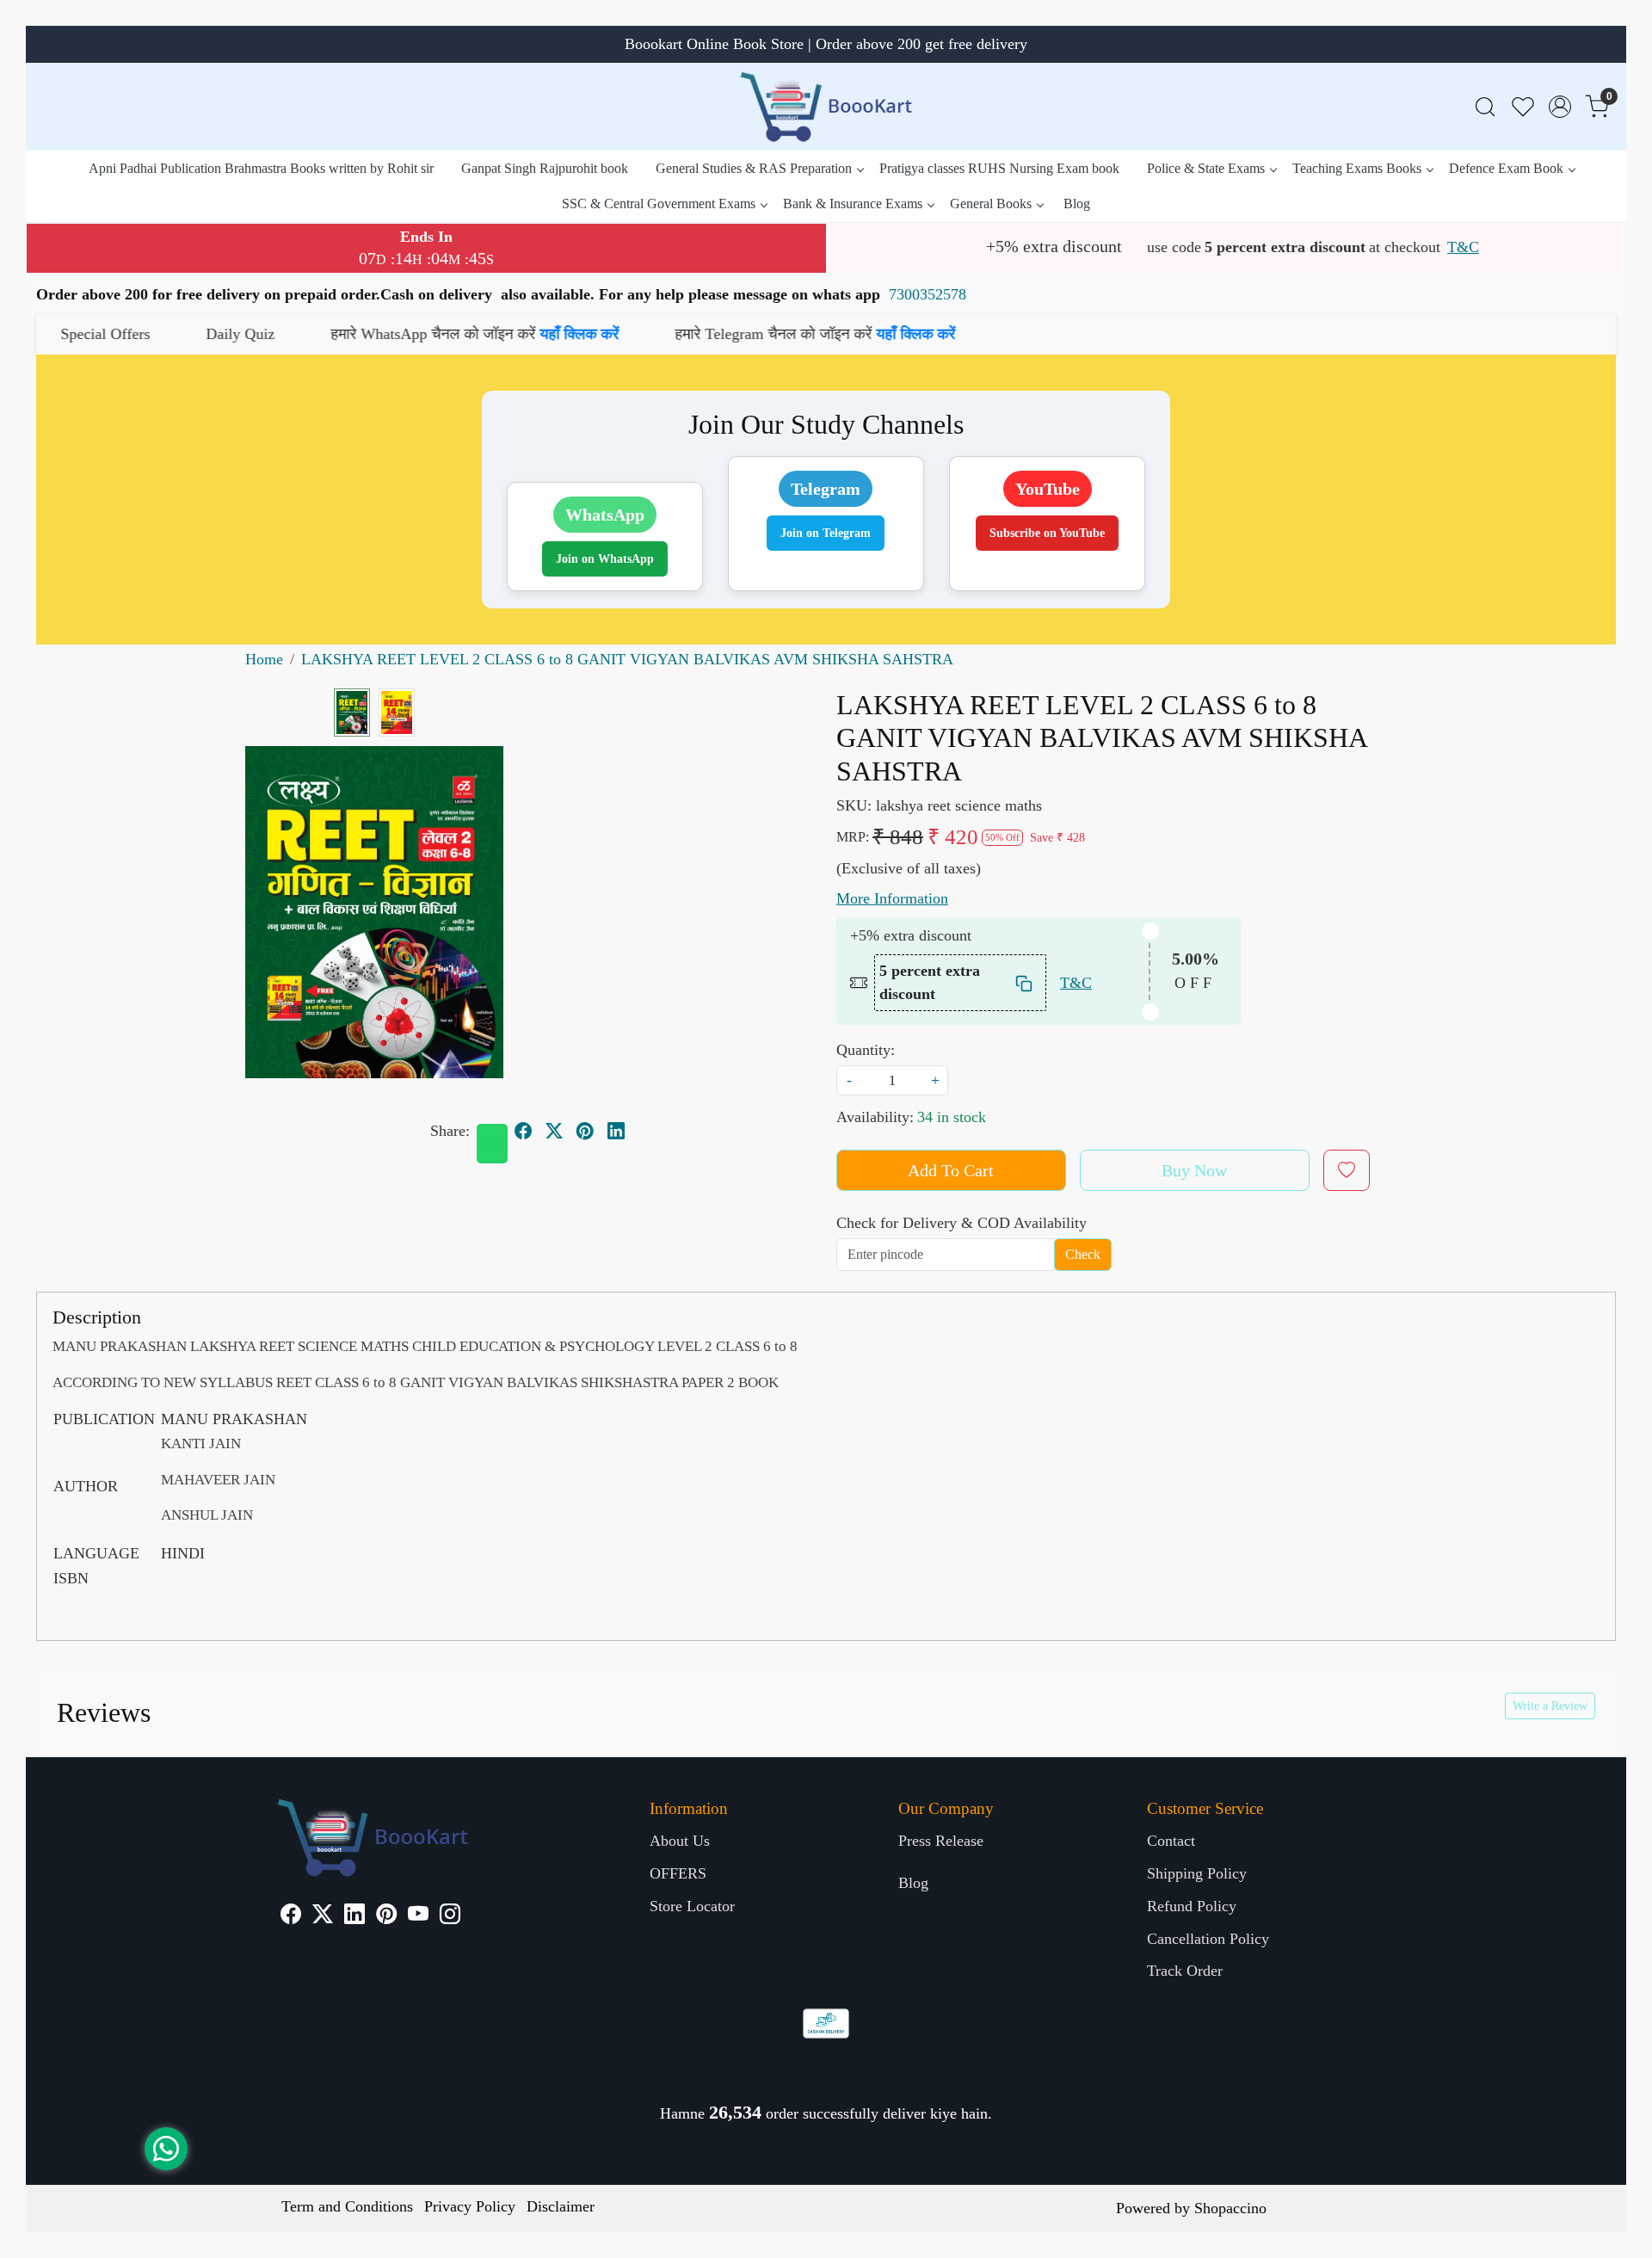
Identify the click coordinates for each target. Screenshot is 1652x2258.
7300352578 (928, 294)
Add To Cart (951, 1170)
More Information (892, 898)
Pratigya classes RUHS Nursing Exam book (999, 168)
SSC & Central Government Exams (659, 204)
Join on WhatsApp (605, 559)
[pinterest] (585, 1131)
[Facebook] (291, 1916)
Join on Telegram (826, 533)
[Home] (826, 107)
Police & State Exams (1206, 168)
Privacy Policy (470, 2206)
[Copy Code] (1025, 983)
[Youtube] (418, 1916)
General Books (991, 204)
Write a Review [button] (1550, 1706)
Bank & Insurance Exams (853, 204)
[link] (1485, 107)
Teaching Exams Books (1357, 168)
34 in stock (952, 1117)
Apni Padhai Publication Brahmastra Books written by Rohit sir (261, 168)
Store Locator (692, 1906)
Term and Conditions (347, 2206)
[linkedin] (616, 1131)
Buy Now (1194, 1170)
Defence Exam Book (1506, 168)
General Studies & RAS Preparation (754, 168)
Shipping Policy (1197, 1873)
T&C (1463, 247)
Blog (1077, 204)
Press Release (941, 1841)
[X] (323, 1916)
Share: (450, 1131)
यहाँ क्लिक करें (435, 334)
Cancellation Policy (1208, 1939)
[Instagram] (450, 1916)
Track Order (1185, 1971)
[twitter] (554, 1131)
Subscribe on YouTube (1047, 533)
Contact (1171, 1841)
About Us (680, 1841)
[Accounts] (1560, 107)
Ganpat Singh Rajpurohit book (545, 168)
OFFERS (678, 1873)
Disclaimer (561, 2206)
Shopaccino (1230, 2208)
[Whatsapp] (492, 1144)
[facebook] (523, 1131)
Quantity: (866, 1050)
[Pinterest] (386, 1916)
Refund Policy (1192, 1906)
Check (1083, 1254)
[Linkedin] (354, 1916)
